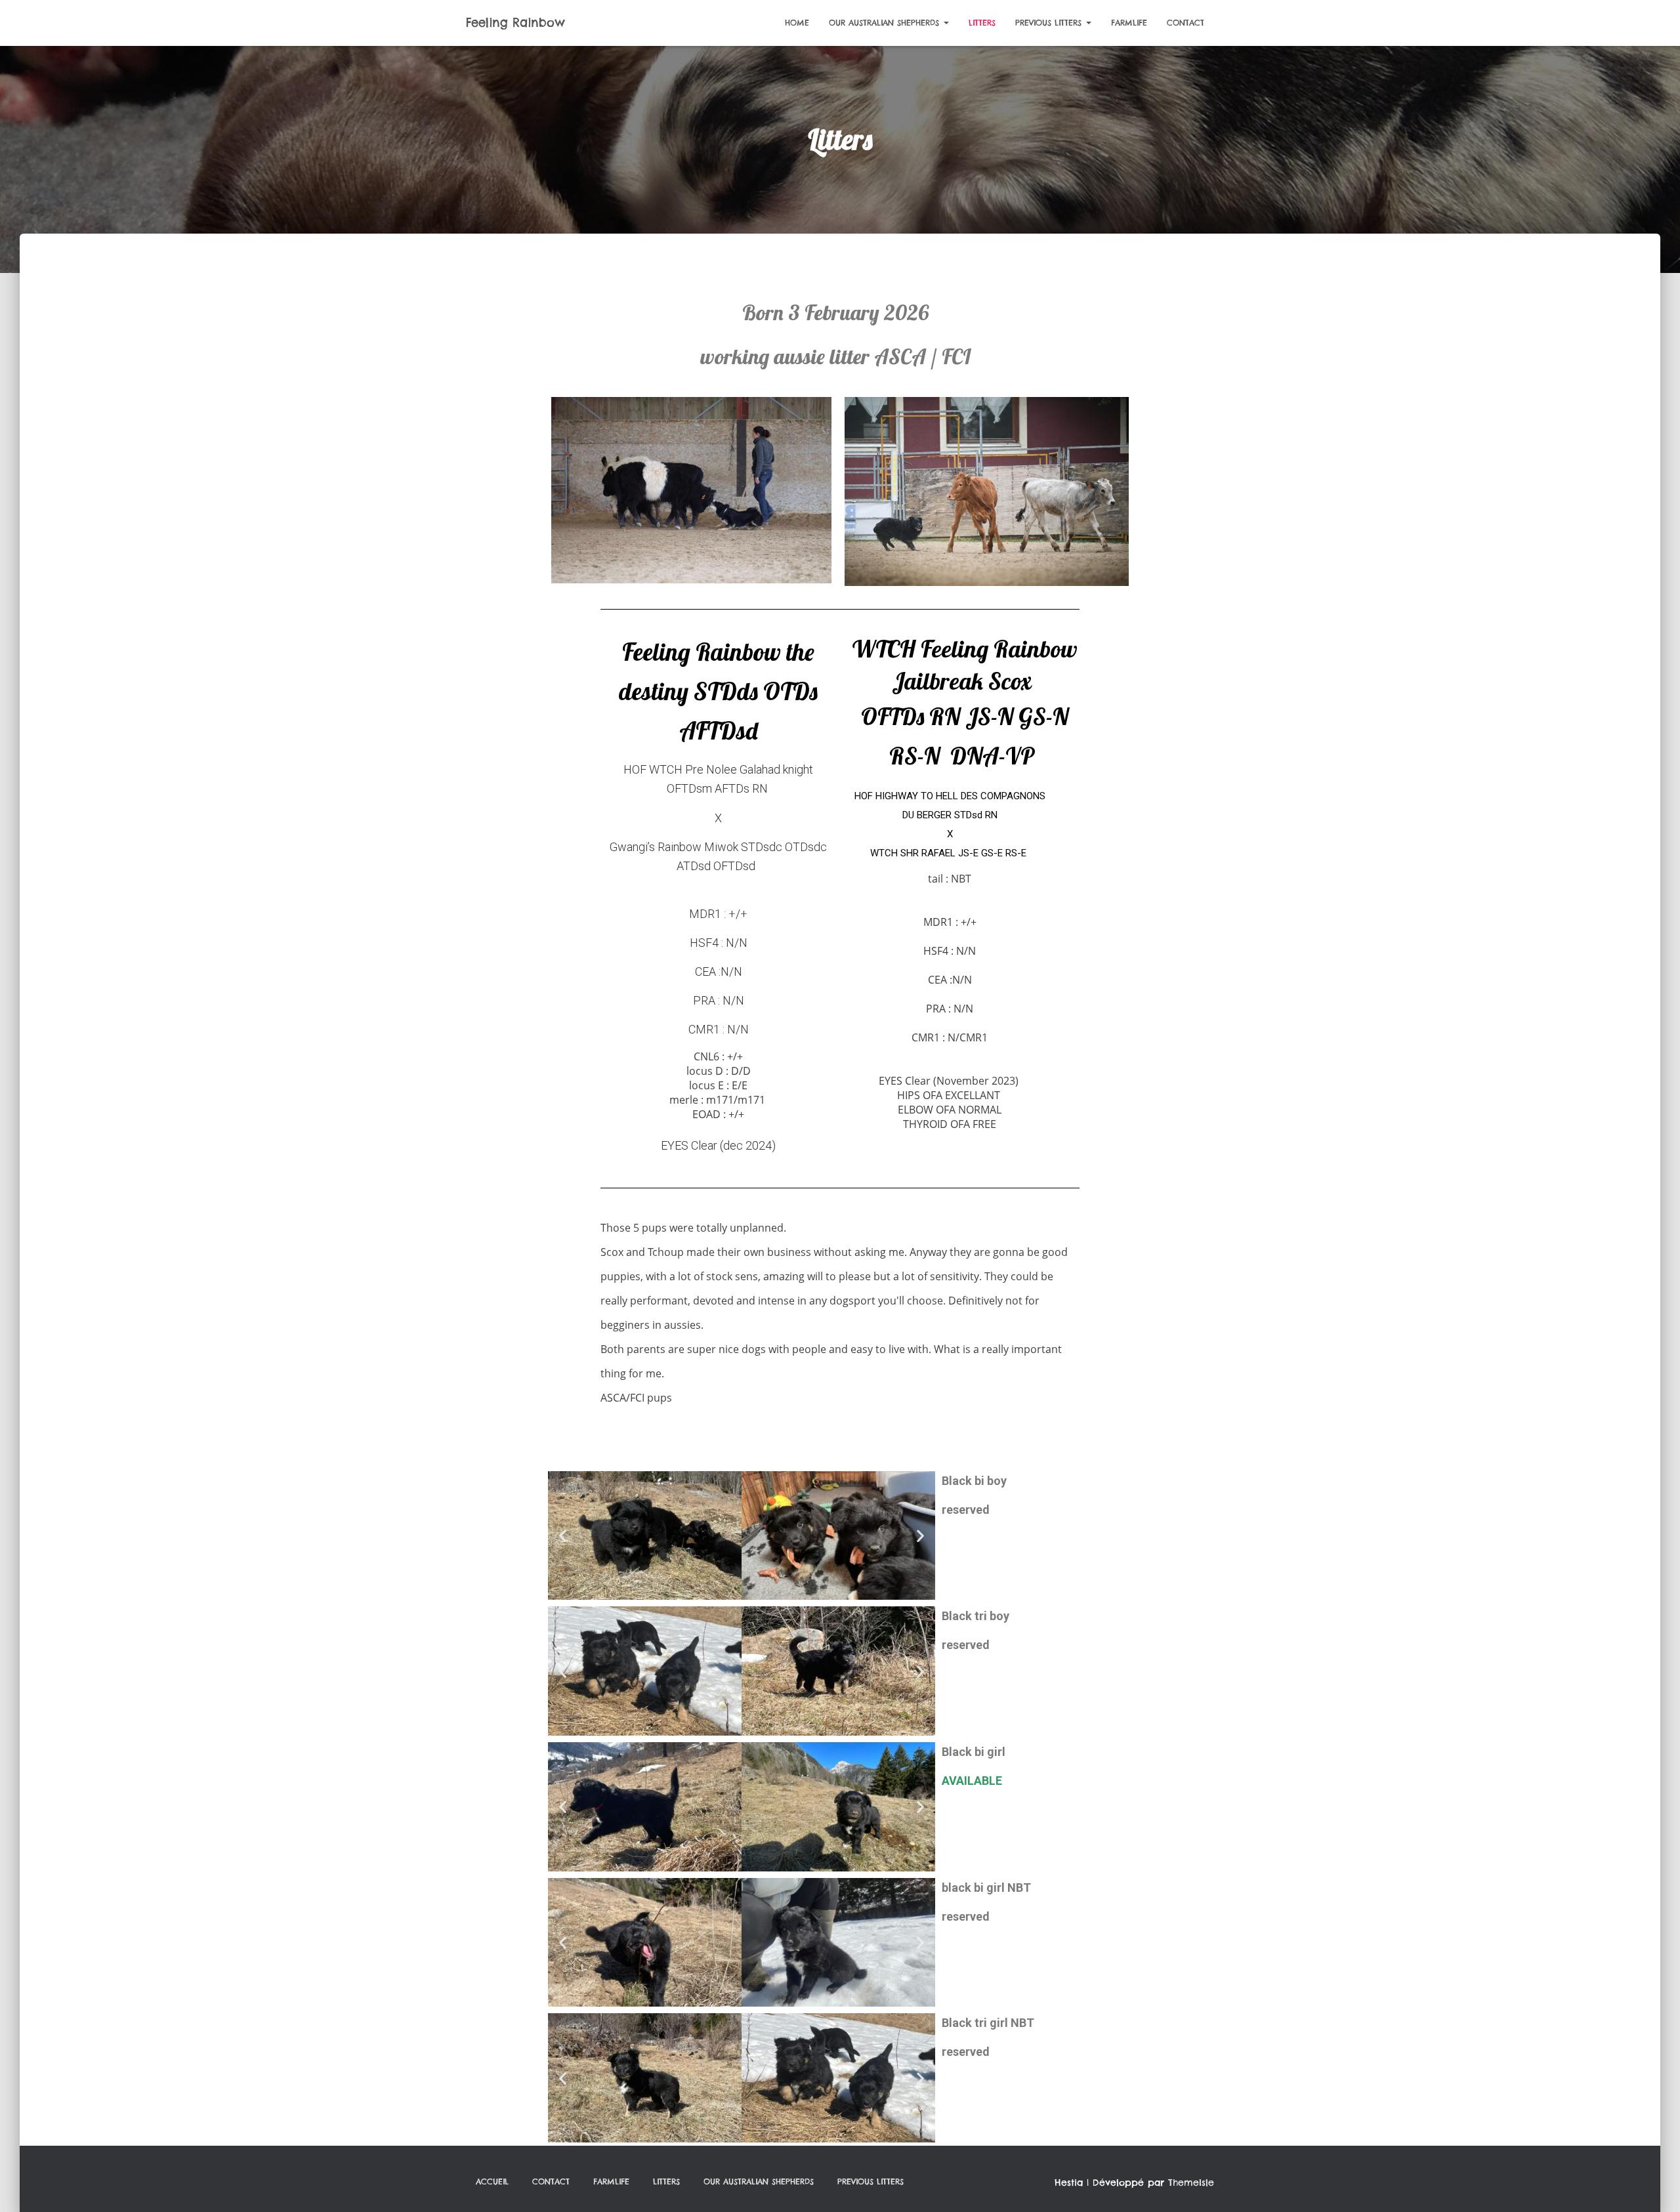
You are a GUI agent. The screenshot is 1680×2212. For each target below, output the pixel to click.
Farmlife (1129, 23)
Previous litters (1050, 23)
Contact (1186, 23)
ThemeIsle (1191, 2182)
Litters (982, 23)
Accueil (492, 2181)
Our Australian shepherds (886, 23)
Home (797, 23)
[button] (563, 1536)
